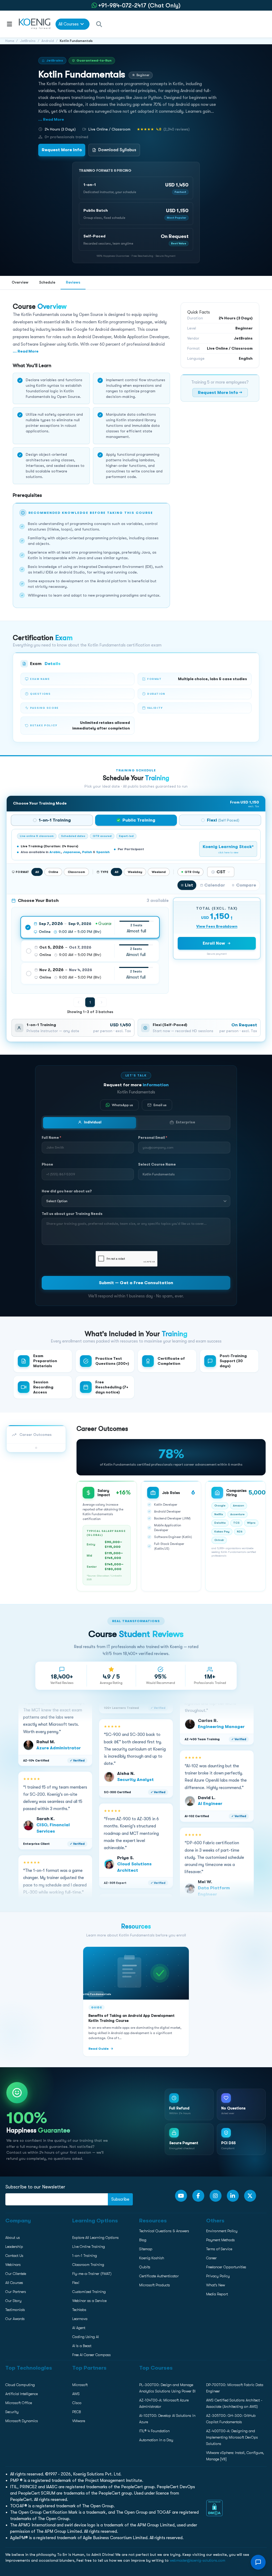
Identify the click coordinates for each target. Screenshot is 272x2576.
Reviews (73, 282)
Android (48, 41)
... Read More (51, 119)
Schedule (47, 282)
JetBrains (28, 41)
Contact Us (13, 389)
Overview (20, 282)
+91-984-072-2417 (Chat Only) (139, 5)
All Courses (69, 24)
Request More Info (62, 150)
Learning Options (18, 378)
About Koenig (14, 355)
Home (10, 41)
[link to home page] (35, 24)
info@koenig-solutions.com (139, 438)
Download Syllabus (117, 150)
